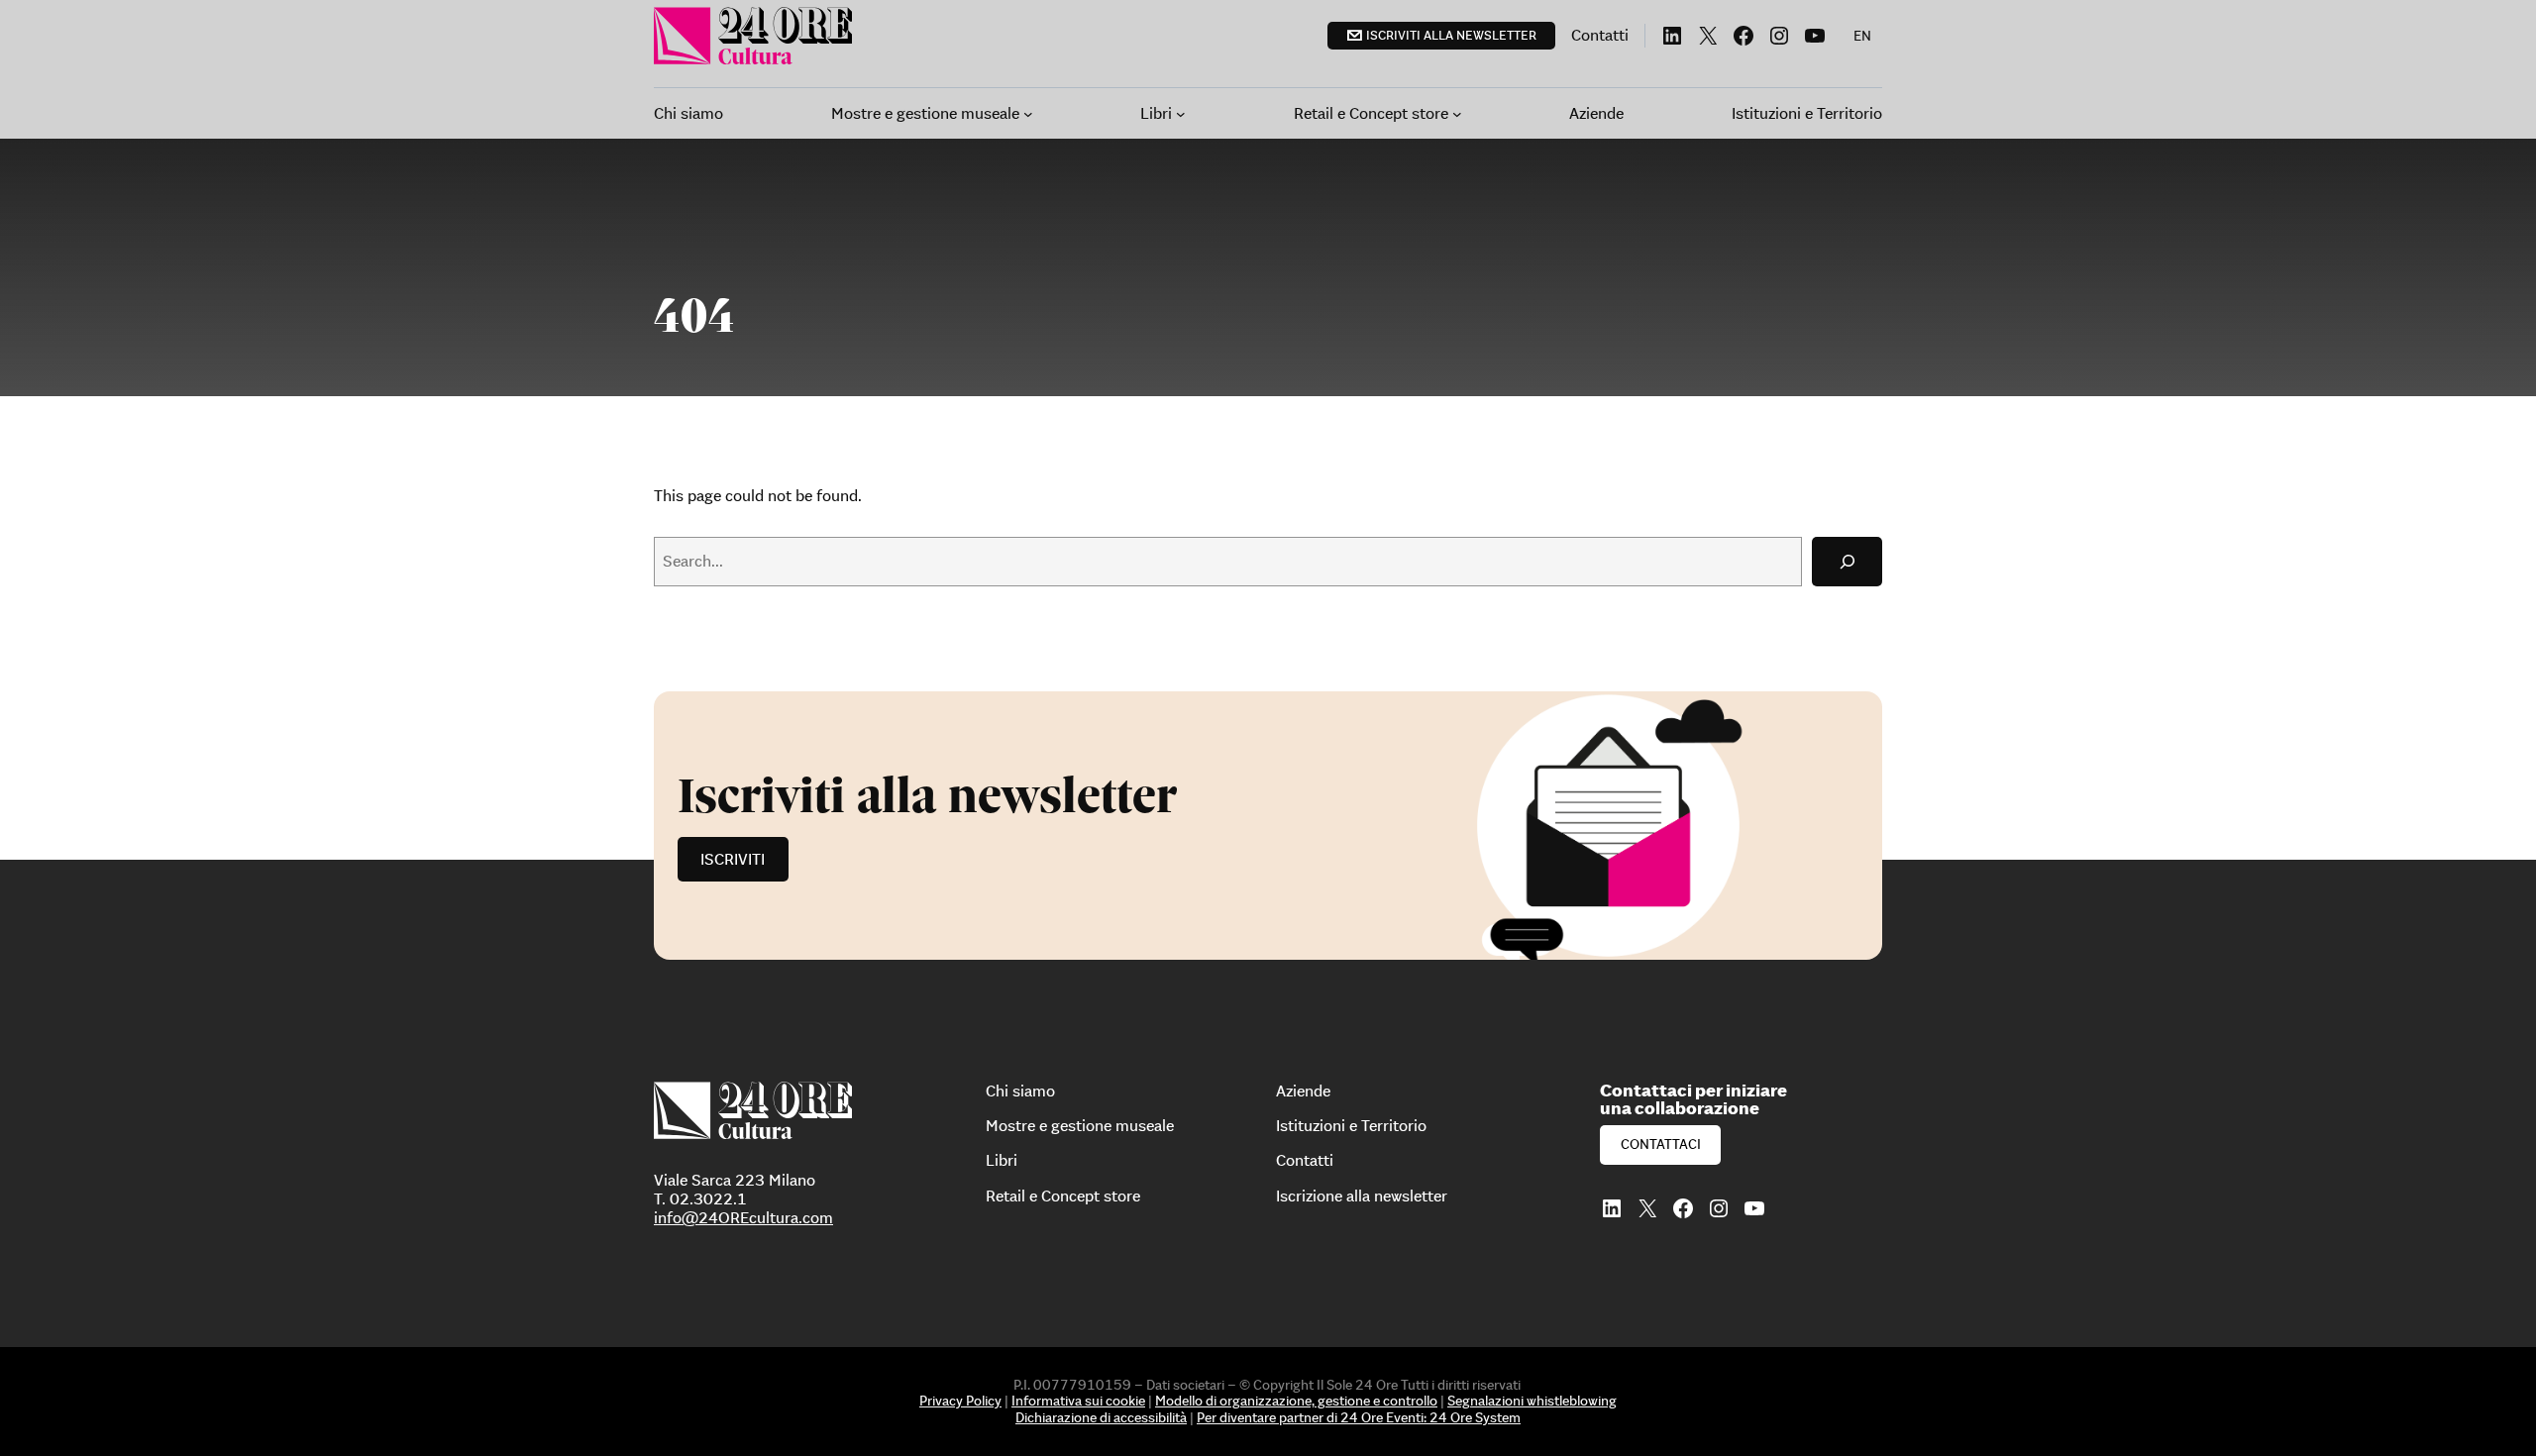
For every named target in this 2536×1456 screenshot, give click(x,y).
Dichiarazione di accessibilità (1101, 1417)
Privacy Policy (960, 1401)
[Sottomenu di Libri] (1181, 114)
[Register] (1268, 826)
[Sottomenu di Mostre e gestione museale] (1028, 114)
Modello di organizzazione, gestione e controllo (1296, 1401)
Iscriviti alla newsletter (1451, 35)
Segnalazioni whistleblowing (1532, 1401)
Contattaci (1661, 1144)
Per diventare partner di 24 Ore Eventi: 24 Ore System (1359, 1417)
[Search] (1847, 561)
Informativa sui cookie (1078, 1401)
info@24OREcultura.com (743, 1217)
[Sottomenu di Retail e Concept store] (1457, 114)
